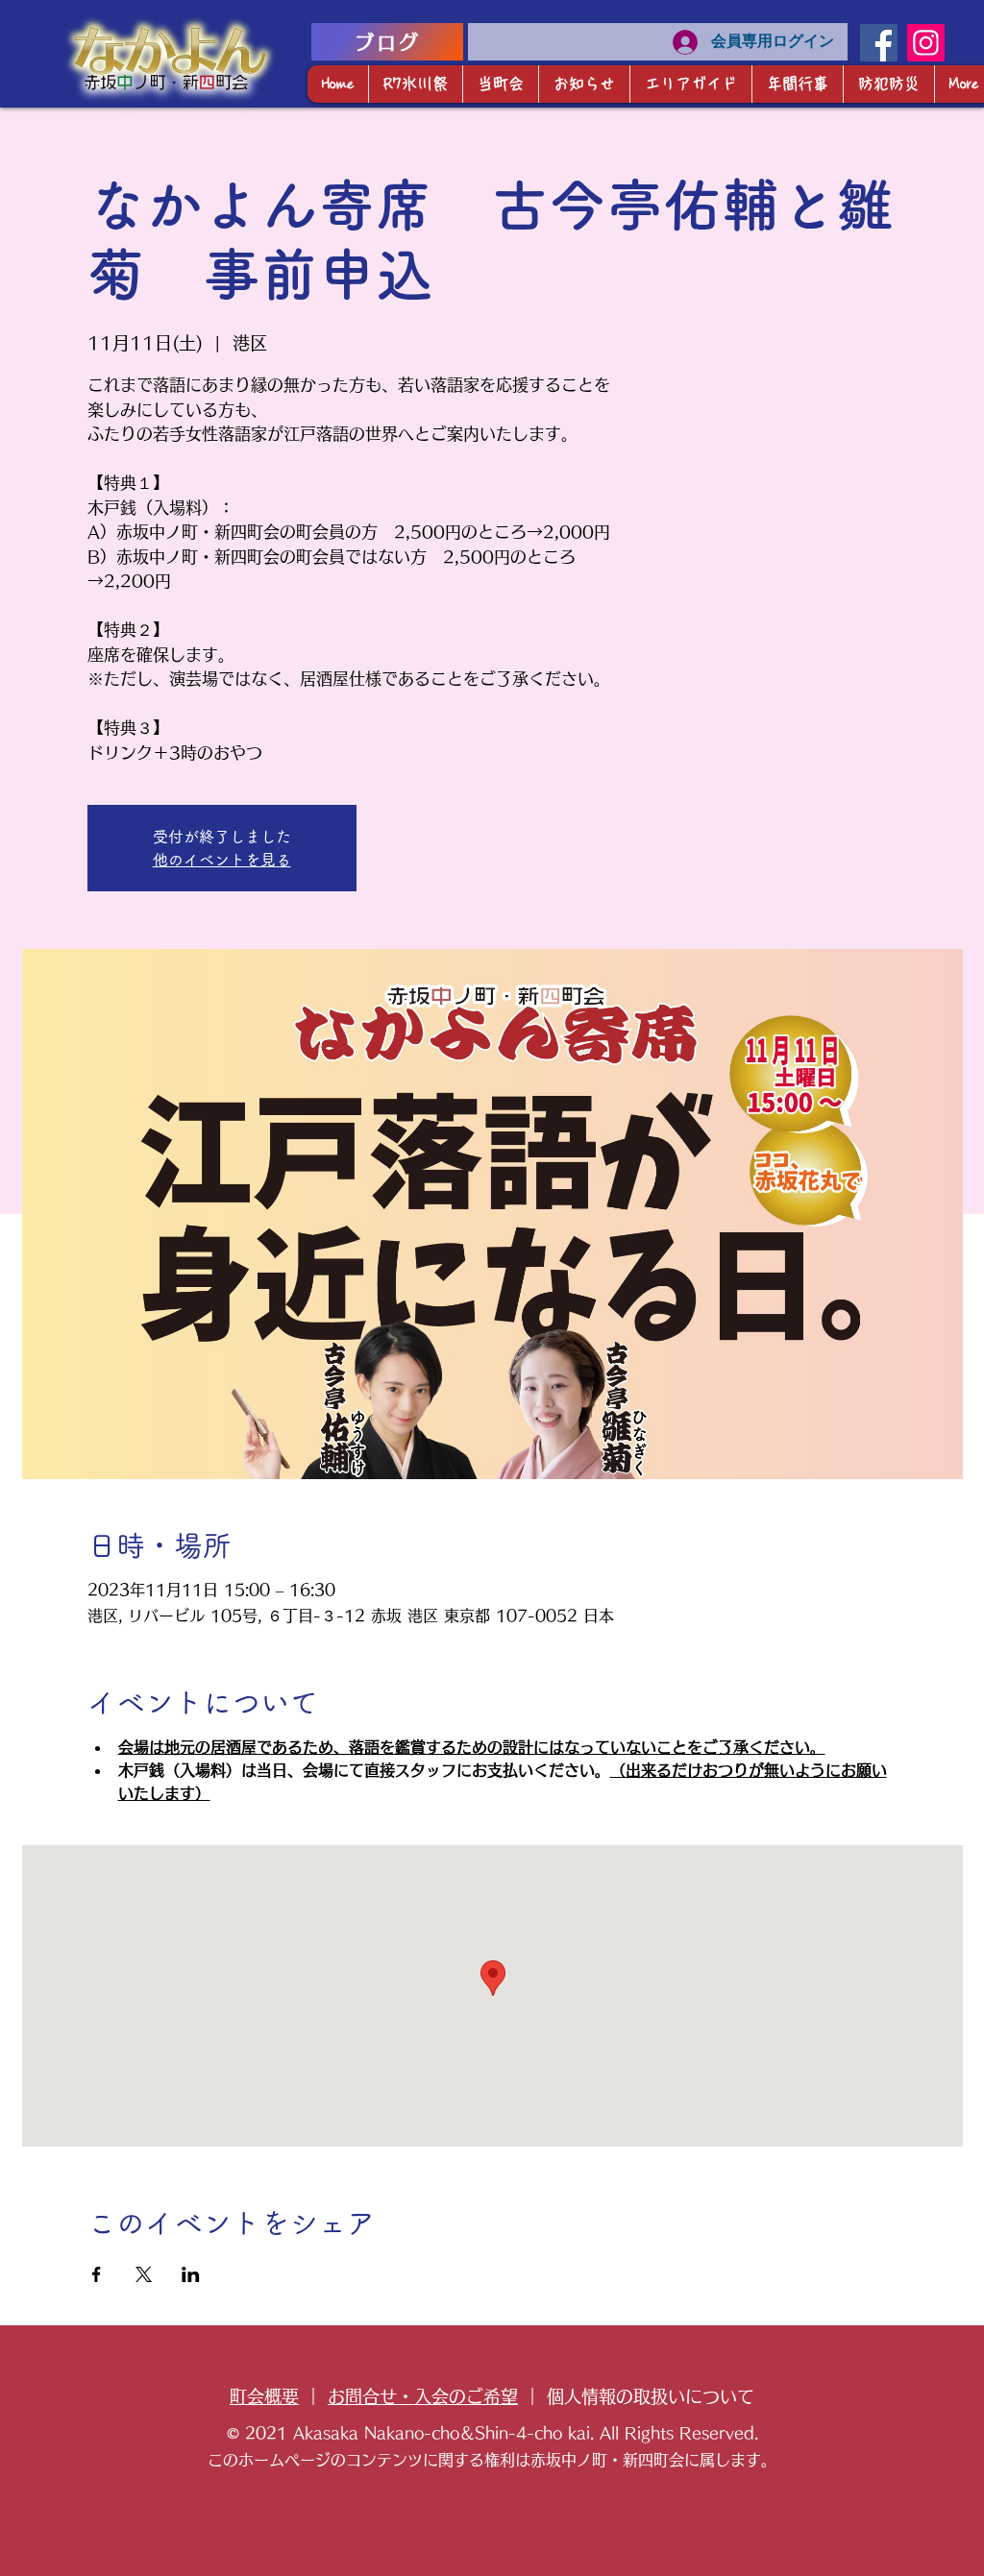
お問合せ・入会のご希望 (423, 2396)
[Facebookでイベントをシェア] (97, 2274)
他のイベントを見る (222, 860)
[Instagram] (926, 43)
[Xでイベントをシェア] (144, 2274)
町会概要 (264, 2396)
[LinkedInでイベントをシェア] (191, 2274)
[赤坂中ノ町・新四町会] (879, 43)
